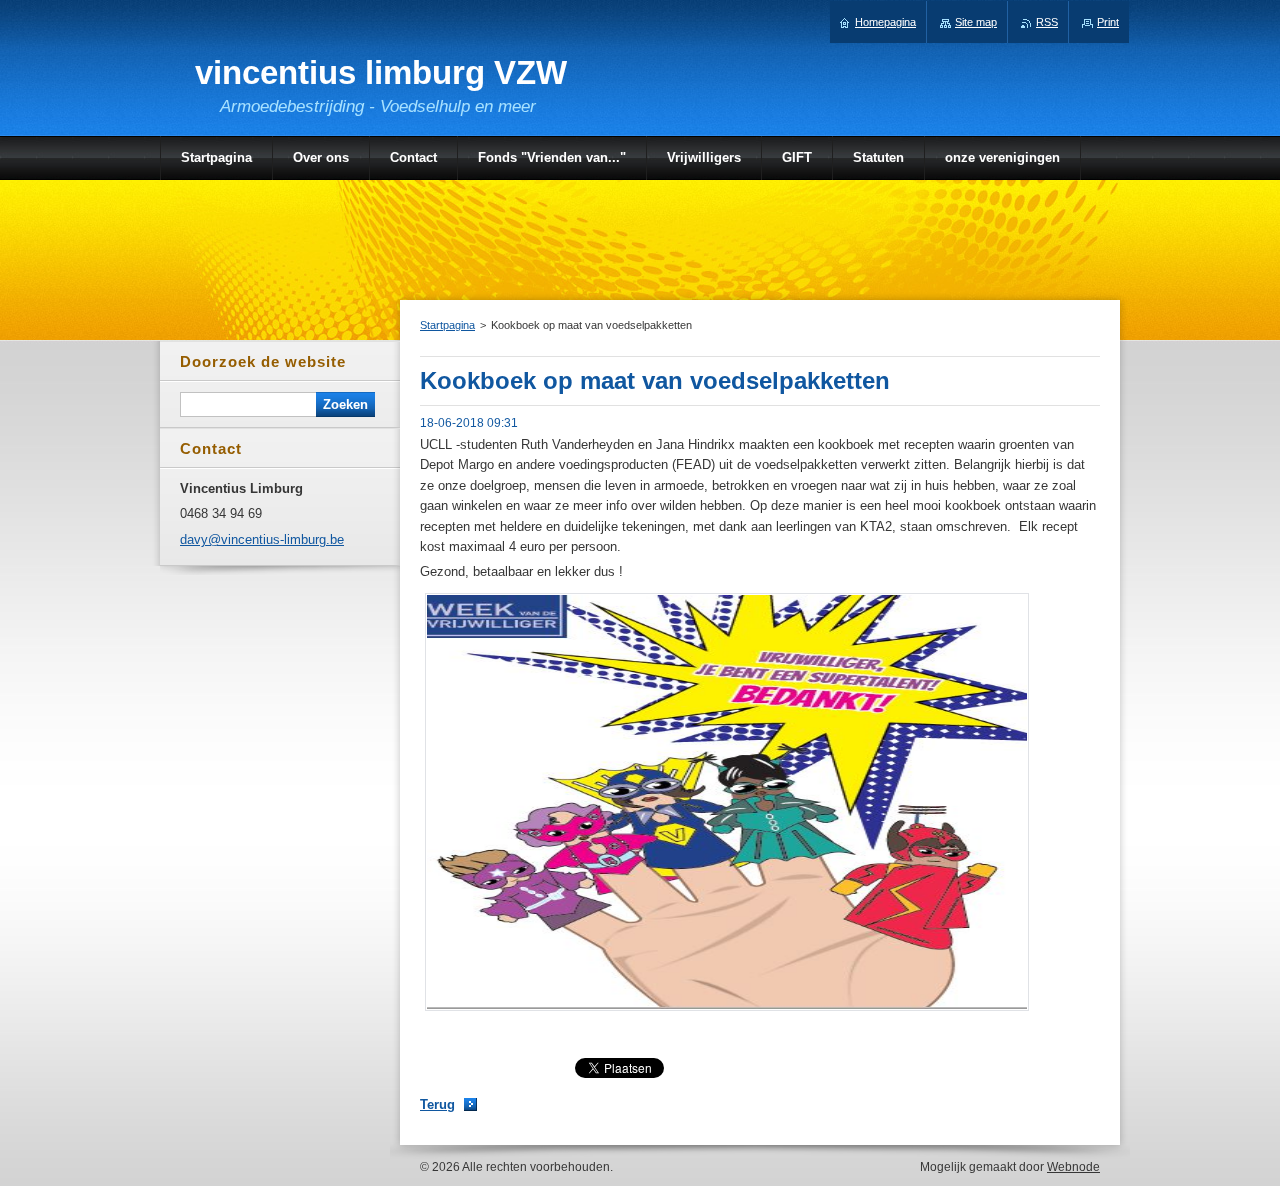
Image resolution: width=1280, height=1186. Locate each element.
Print (1108, 22)
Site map (976, 22)
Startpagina (447, 325)
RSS (1047, 22)
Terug (437, 1104)
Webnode (1073, 1167)
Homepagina (885, 22)
